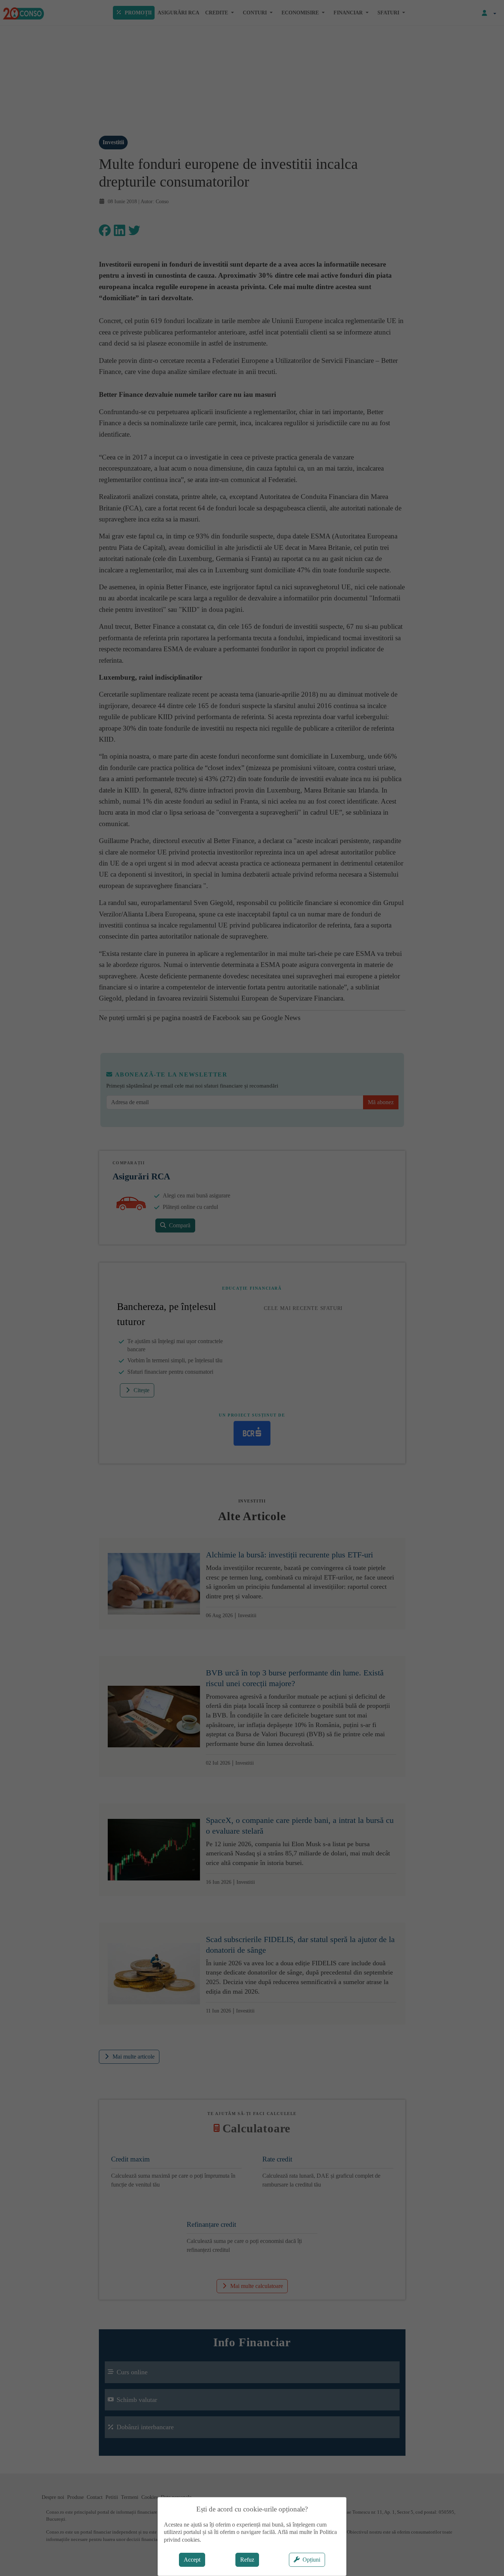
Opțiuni (311, 2560)
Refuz (247, 2560)
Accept (192, 2560)
